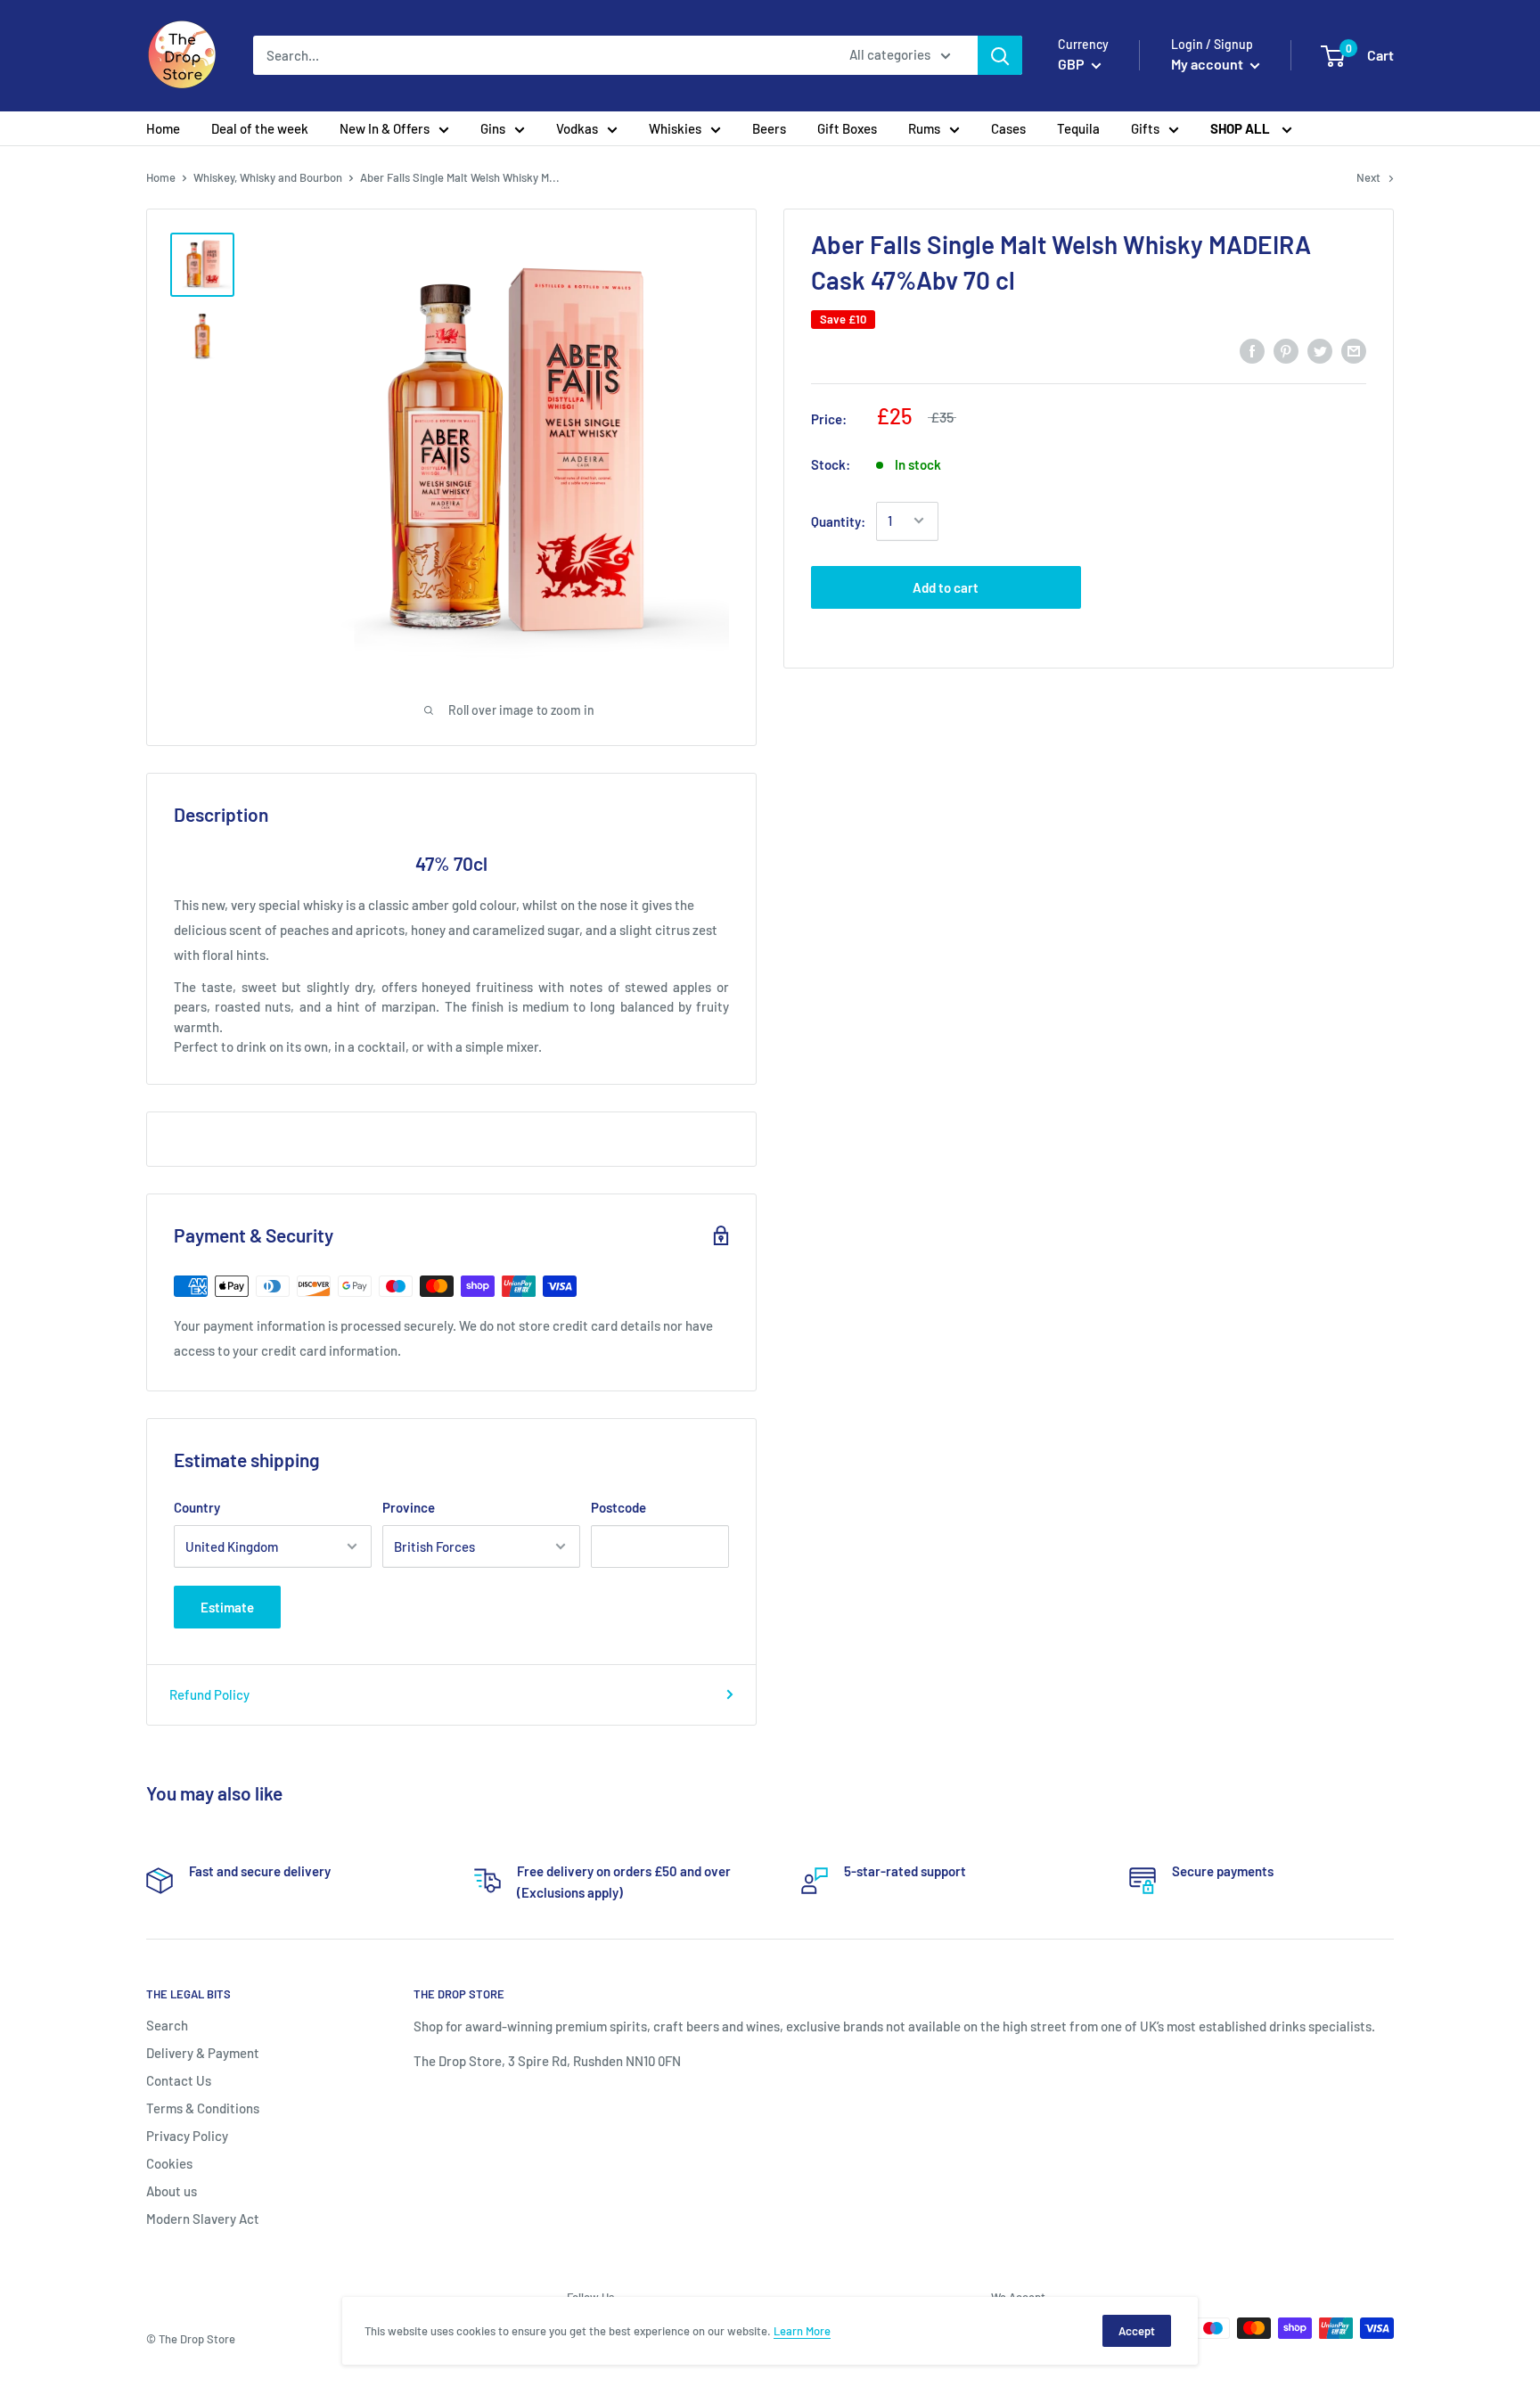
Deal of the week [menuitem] (260, 128)
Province (409, 1507)
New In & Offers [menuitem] (385, 128)
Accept (1137, 2331)
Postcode (618, 1507)
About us (172, 2191)
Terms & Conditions (203, 2108)
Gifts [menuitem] (1145, 128)
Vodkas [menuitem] (577, 128)
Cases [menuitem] (1008, 128)
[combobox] (540, 55)
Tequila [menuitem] (1078, 128)
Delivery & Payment (203, 2053)
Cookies (169, 2163)
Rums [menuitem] (924, 128)
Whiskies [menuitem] (675, 128)
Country (197, 1507)
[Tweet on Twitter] (1320, 350)
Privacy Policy (187, 2136)
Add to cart (946, 586)
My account (1208, 64)
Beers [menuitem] (769, 128)
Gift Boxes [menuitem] (847, 128)
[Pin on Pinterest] (1286, 350)
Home (161, 177)
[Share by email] (1354, 350)
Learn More (802, 2331)
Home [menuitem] (163, 128)
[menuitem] (1251, 128)
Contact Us (179, 2080)
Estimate (227, 1607)
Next (1368, 177)
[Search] (1000, 55)
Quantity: (838, 521)
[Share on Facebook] (1252, 350)
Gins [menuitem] (493, 128)
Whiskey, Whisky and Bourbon (268, 177)
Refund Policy (209, 1694)
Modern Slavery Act (203, 2219)
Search (167, 2025)
